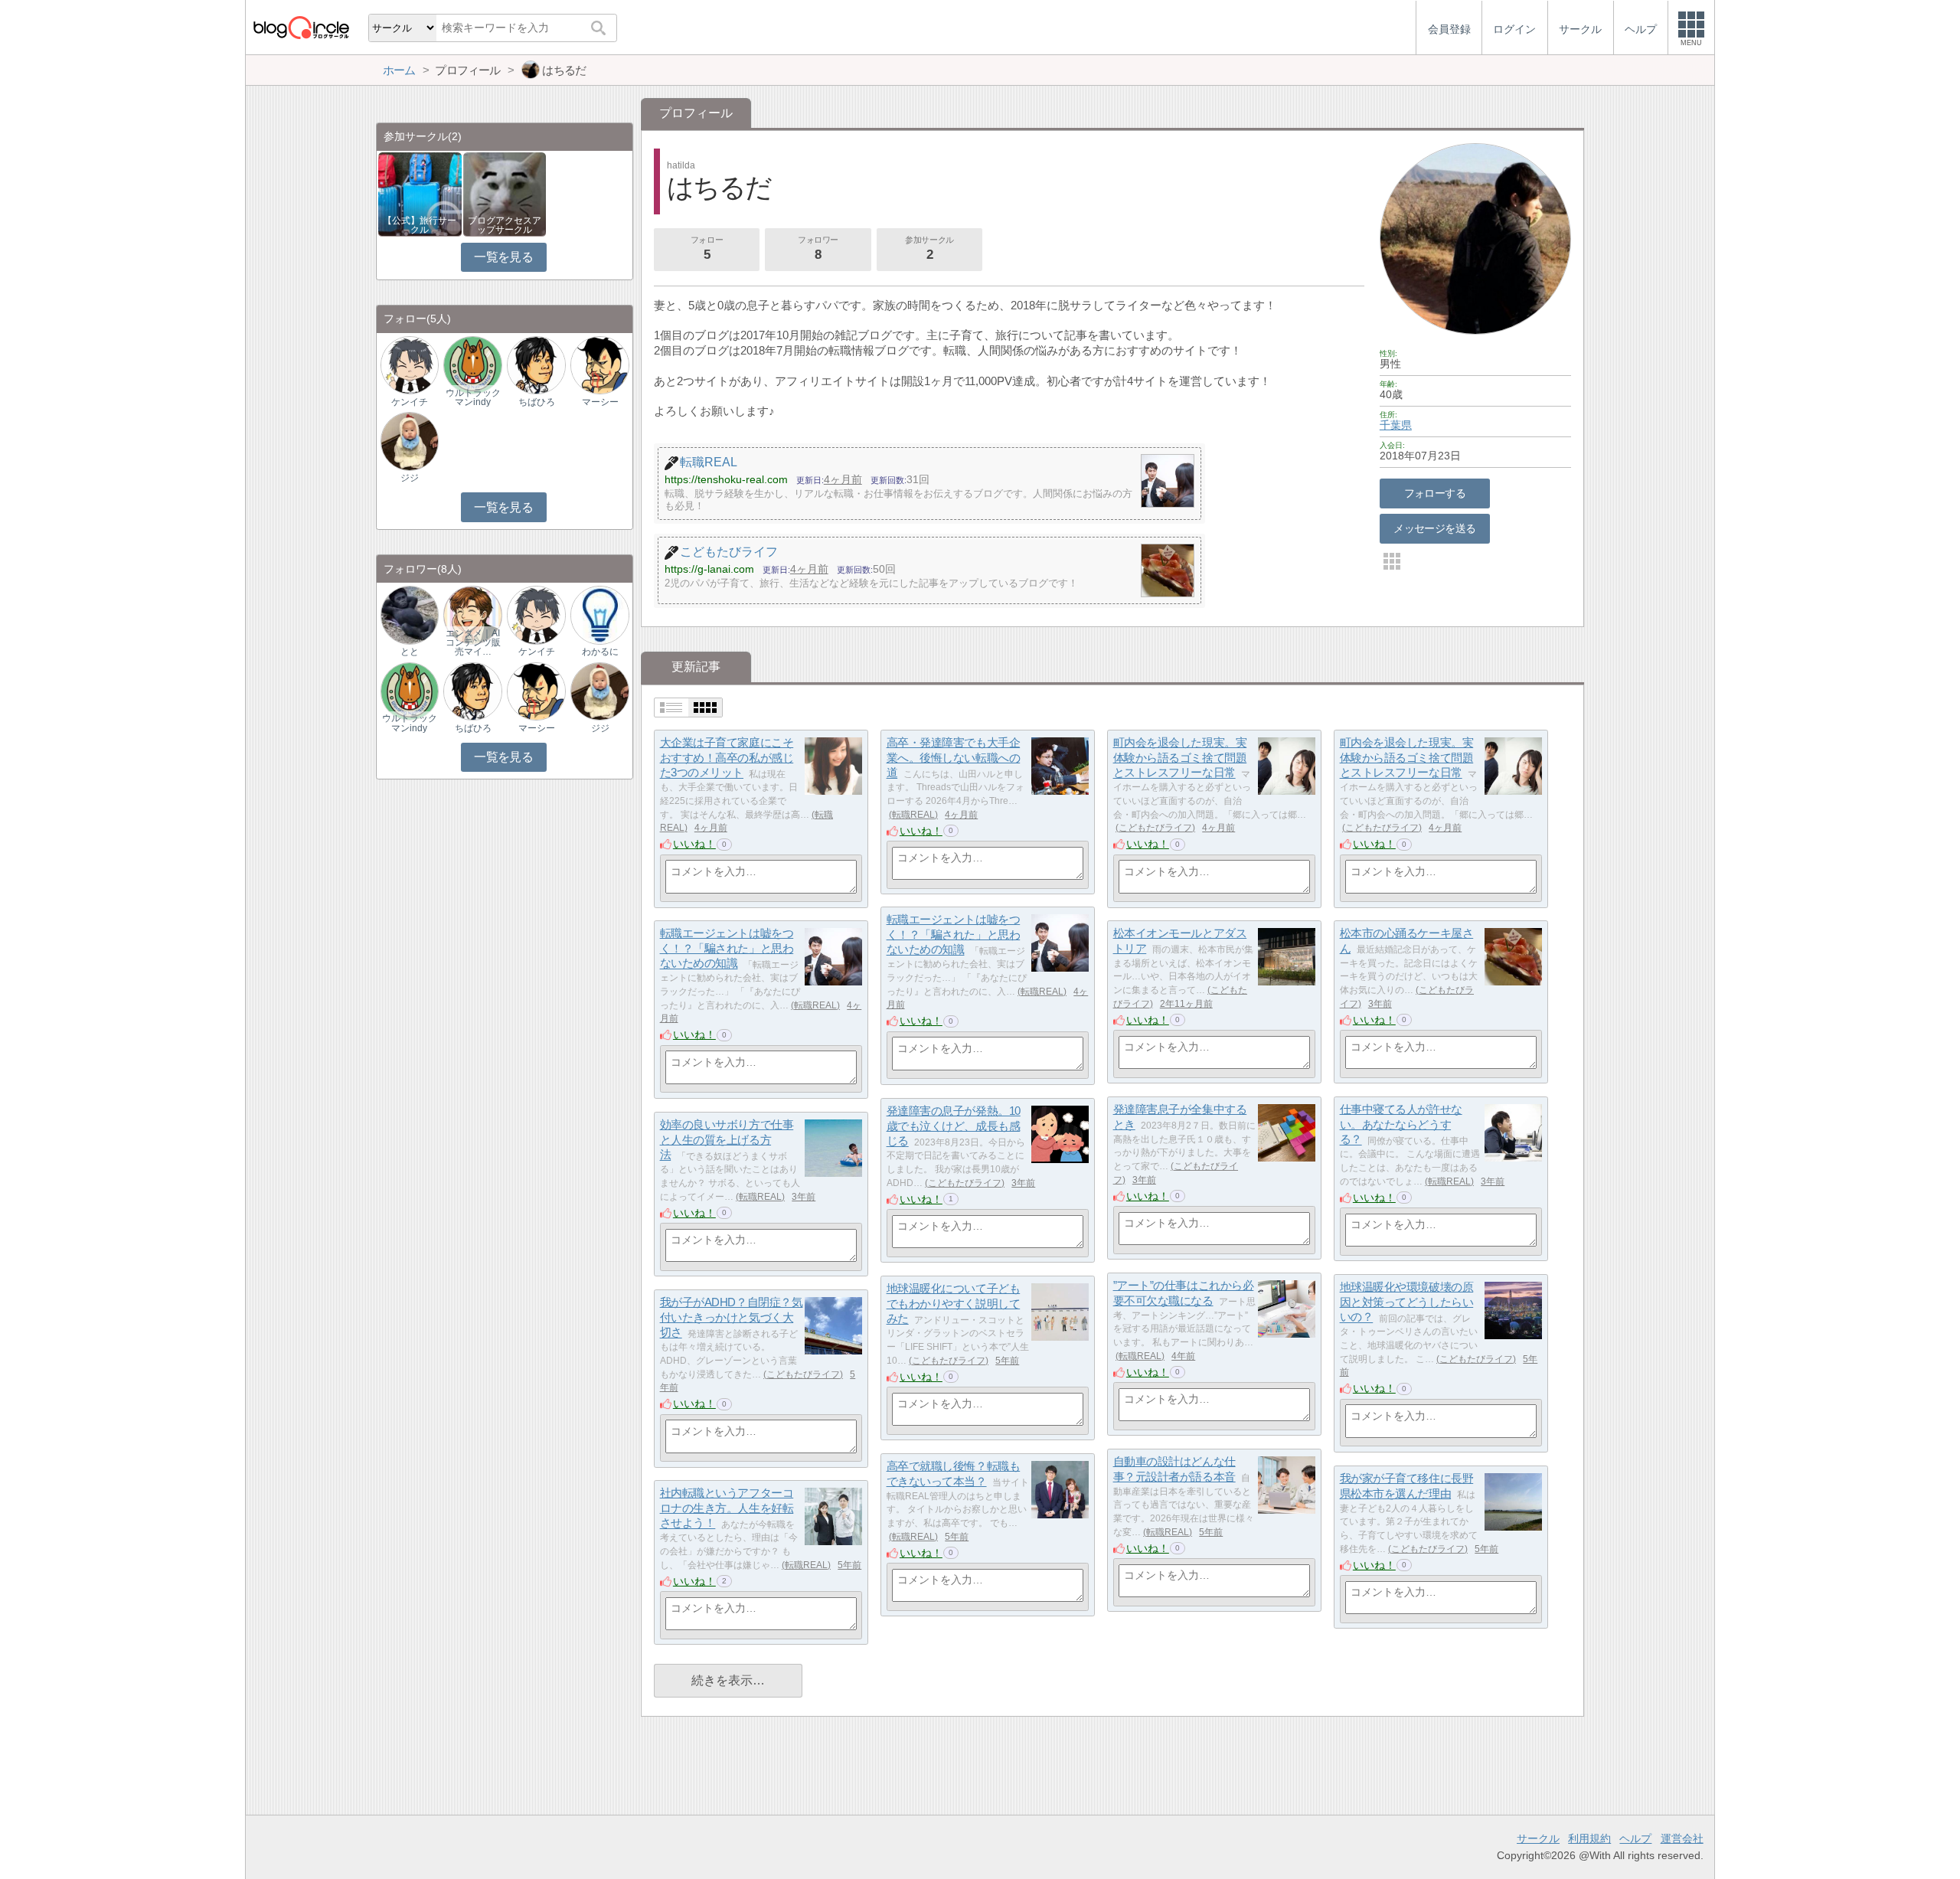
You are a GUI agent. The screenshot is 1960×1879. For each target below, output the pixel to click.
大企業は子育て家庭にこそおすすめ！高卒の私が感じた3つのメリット (727, 757)
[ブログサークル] (301, 27)
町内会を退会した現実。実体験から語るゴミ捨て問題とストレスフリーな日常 (1180, 757)
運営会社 (1682, 1838)
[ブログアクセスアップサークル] (505, 193)
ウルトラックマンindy (473, 397)
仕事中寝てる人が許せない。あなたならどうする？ (1401, 1124)
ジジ (410, 478)
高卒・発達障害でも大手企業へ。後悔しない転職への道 (954, 757)
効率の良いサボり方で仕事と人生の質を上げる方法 (727, 1139)
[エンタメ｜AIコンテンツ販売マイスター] (472, 614)
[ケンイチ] (410, 365)
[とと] (410, 614)
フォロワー (818, 248)
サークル (1538, 1838)
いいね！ (694, 844)
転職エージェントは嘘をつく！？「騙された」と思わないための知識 (954, 934)
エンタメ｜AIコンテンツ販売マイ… (473, 642)
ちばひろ (537, 402)
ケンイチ (410, 402)
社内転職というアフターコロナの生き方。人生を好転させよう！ (727, 1508)
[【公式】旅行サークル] (420, 193)
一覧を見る (503, 257)
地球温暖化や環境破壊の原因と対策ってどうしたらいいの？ (1407, 1302)
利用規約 (1589, 1838)
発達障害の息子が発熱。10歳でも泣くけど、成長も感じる (954, 1126)
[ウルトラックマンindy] (472, 365)
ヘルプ (1635, 1838)
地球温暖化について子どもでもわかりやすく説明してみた (954, 1303)
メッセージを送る (1434, 528)
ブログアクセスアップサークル (505, 225)
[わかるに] (599, 614)
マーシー (600, 402)
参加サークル (929, 248)
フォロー (707, 248)
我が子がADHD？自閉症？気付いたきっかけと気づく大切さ (732, 1317)
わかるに (600, 652)
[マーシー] (599, 365)
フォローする (1435, 493)
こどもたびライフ (1155, 828)
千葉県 (1396, 425)
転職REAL (913, 815)
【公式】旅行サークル (420, 225)
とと (410, 652)
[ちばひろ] (536, 365)
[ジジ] (410, 441)
